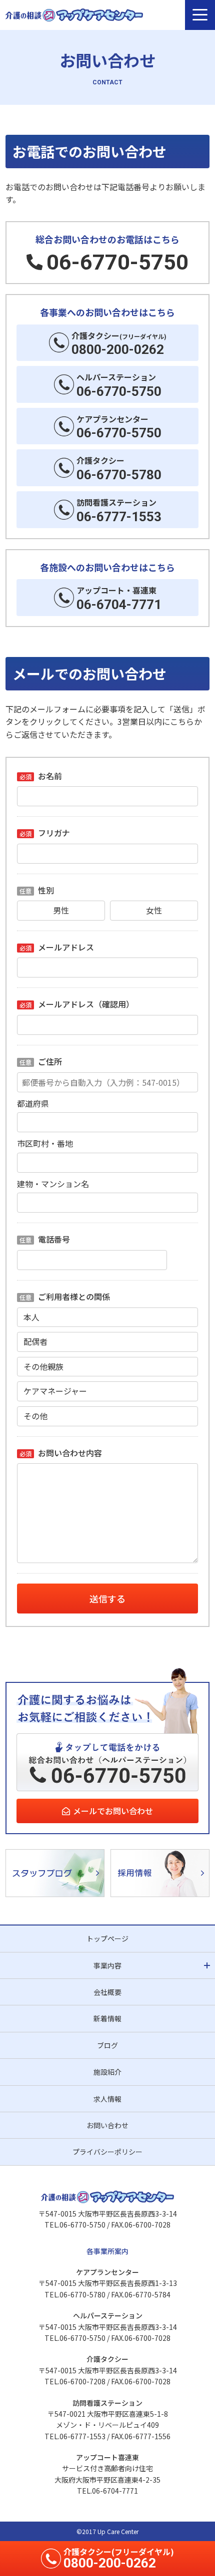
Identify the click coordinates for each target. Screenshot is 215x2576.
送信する (107, 1599)
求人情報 (107, 2099)
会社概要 (107, 1992)
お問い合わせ (107, 2125)
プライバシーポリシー (107, 2152)
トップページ (107, 1938)
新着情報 (107, 2018)
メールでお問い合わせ (113, 1811)
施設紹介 (107, 2072)
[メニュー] (200, 15)
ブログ (107, 2045)
